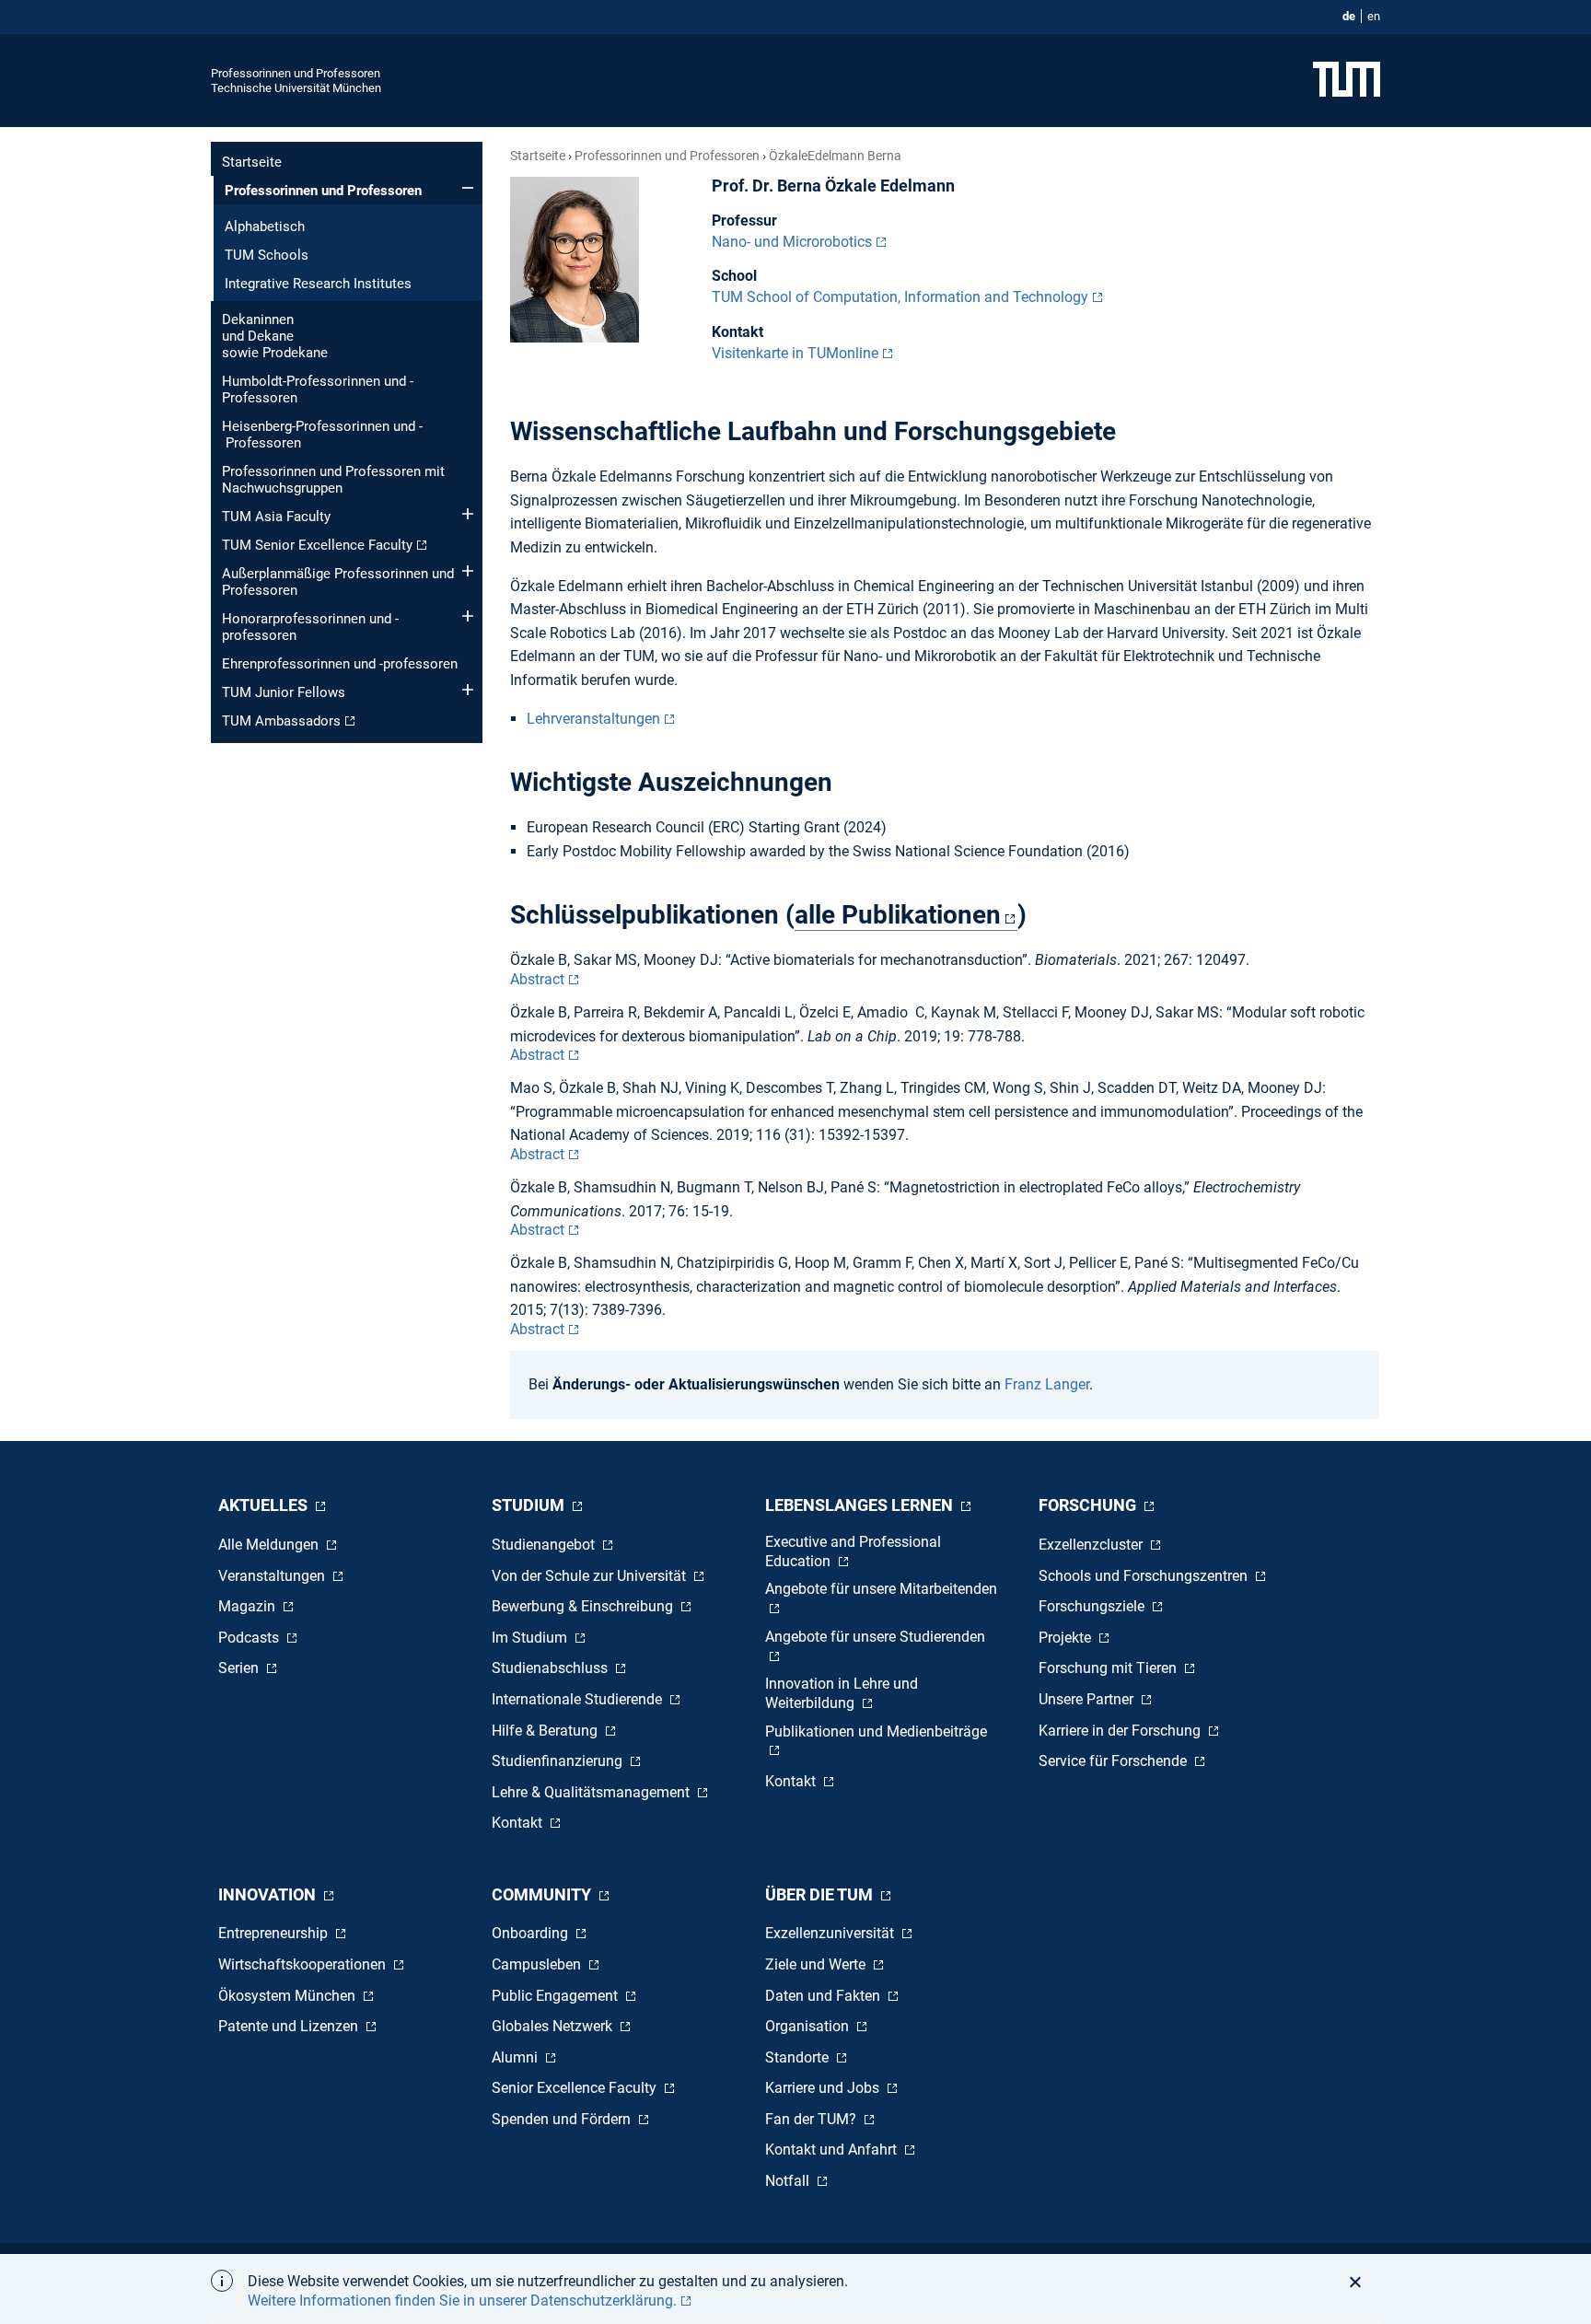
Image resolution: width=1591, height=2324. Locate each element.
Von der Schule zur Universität (591, 1576)
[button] (1360, 2282)
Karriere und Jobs (824, 2088)
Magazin (249, 1606)
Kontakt (519, 1823)
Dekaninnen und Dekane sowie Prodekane (275, 336)
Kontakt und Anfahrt (833, 2150)
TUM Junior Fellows (284, 692)
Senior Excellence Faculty (576, 2088)
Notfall (789, 2181)
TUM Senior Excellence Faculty (317, 545)
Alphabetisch (265, 227)
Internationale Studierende (579, 1699)
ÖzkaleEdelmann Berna (835, 156)
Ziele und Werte (817, 1964)
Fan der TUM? (813, 2119)
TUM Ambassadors (281, 721)
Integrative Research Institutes (318, 284)
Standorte (799, 2057)
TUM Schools (267, 255)
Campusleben (538, 1964)
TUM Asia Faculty (276, 517)
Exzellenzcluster (1092, 1545)
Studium (530, 1505)
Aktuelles (265, 1505)
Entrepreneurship (275, 1933)
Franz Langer (1047, 1384)
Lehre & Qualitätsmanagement (592, 1792)
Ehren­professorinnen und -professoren (340, 664)
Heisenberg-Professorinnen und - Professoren (322, 435)
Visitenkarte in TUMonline (795, 353)
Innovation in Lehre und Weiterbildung (842, 1693)
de (1349, 16)
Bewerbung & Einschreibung (584, 1606)
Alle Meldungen (270, 1545)
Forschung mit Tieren (1109, 1668)
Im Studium (531, 1638)
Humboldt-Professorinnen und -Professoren (318, 389)
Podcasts (250, 1638)
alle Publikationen (898, 915)
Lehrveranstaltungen (593, 719)
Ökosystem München (289, 1996)
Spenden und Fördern (563, 2119)
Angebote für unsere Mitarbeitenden (881, 1589)
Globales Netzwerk (554, 2026)
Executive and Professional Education (853, 1551)
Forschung (1089, 1505)
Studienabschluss (552, 1668)
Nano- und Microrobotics (792, 242)
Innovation (269, 1894)
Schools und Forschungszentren (1145, 1576)
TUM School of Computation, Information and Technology (900, 297)
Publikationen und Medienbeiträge (876, 1731)
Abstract (537, 979)
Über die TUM (821, 1894)
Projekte (1067, 1638)
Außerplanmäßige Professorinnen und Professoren (338, 582)
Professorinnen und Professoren (296, 73)
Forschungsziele (1093, 1606)
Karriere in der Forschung (1121, 1731)
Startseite (252, 162)
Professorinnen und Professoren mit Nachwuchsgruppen (333, 480)
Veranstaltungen (273, 1576)
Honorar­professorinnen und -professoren (310, 627)
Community (543, 1894)
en (1374, 16)
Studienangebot (545, 1545)
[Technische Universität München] (1347, 81)
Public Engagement (557, 1996)
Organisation (809, 2026)
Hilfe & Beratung (546, 1731)
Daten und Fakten (825, 1996)
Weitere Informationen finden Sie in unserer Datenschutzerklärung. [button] (462, 2301)
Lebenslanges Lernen (861, 1505)
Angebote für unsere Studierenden (875, 1637)
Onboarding (532, 1933)
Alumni (517, 2057)
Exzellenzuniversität (831, 1933)
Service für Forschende (1115, 1761)
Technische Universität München (296, 88)
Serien (240, 1668)
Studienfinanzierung (559, 1761)
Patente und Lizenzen (290, 2026)
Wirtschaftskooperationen (304, 1964)
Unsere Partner (1088, 1699)
